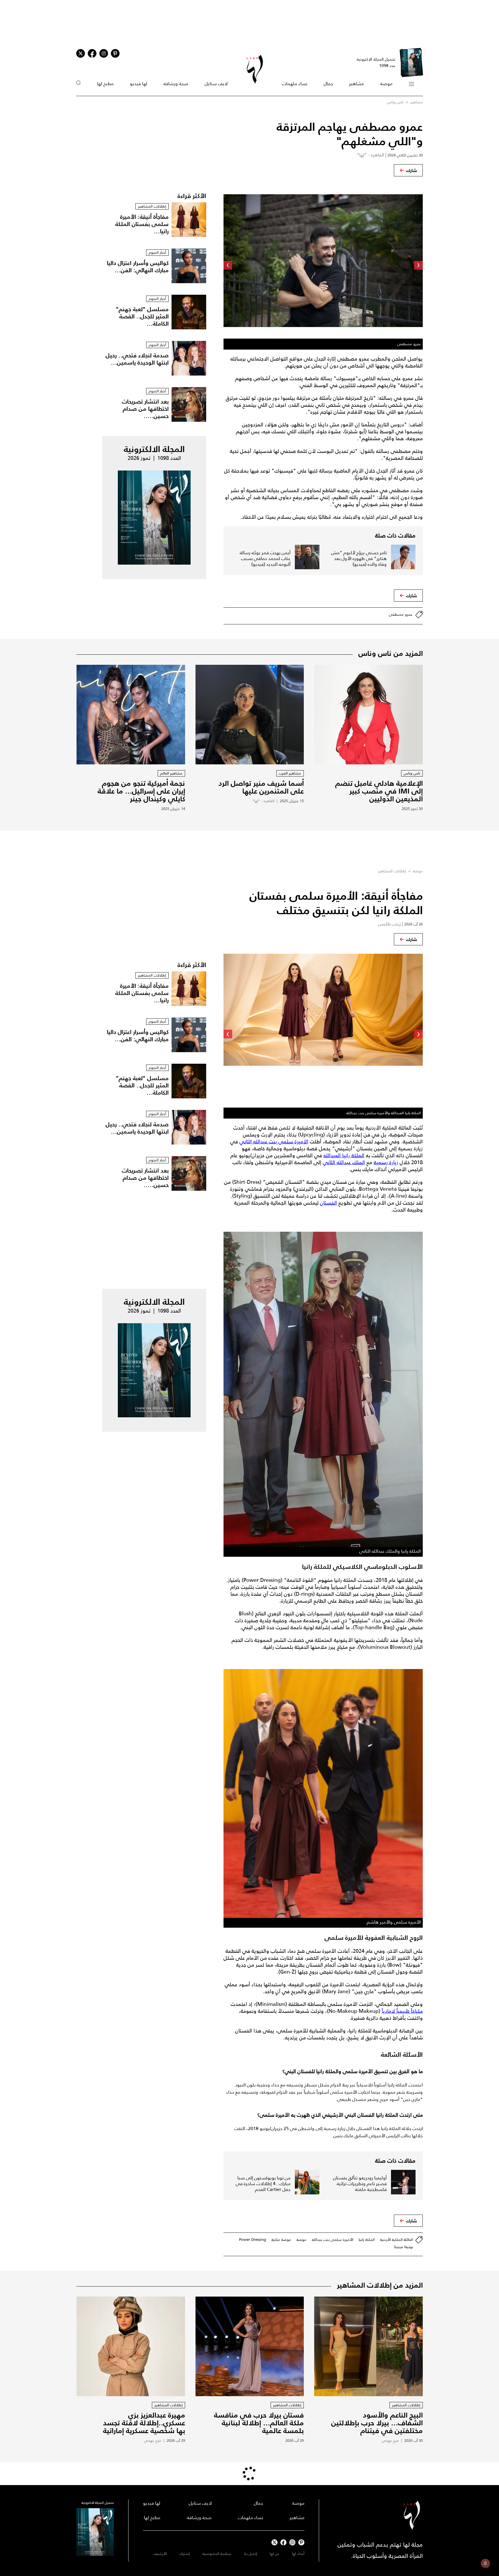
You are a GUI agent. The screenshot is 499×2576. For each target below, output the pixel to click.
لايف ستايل (216, 84)
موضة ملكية (281, 2240)
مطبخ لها (105, 84)
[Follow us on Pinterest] (115, 53)
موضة (386, 84)
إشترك (185, 2554)
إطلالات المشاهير (392, 871)
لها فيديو (139, 84)
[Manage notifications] (485, 2563)
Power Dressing (253, 2240)
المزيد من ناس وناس (391, 653)
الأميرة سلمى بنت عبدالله (333, 2240)
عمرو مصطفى (401, 614)
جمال (328, 84)
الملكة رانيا (367, 2240)
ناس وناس (395, 102)
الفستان (328, 1203)
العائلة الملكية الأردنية (396, 2240)
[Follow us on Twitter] (81, 53)
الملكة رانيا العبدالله (344, 1156)
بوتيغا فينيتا (404, 2247)
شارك (412, 170)
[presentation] (418, 265)
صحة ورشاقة (176, 84)
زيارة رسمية (386, 1162)
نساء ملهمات (295, 84)
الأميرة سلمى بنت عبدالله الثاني (274, 1142)
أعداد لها (298, 2554)
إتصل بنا (251, 2554)
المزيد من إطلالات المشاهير (380, 2285)
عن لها (274, 2554)
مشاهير (356, 84)
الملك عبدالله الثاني (344, 1162)
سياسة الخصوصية (217, 2554)
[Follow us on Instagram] (104, 53)
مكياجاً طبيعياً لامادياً (402, 2011)
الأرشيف (160, 2554)
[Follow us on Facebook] (283, 2542)
